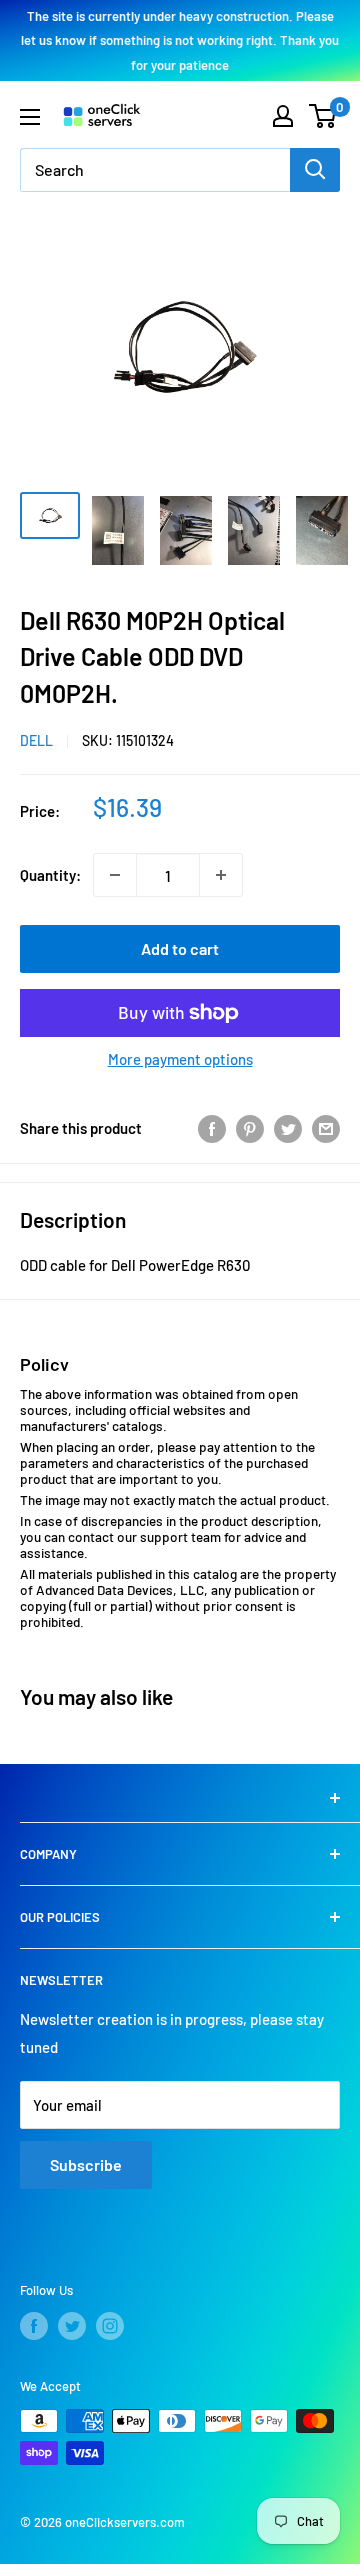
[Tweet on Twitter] (288, 1128)
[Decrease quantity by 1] (115, 875)
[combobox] (155, 170)
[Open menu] (30, 117)
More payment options (180, 1059)
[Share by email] (326, 1128)
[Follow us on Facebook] (34, 2326)
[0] (323, 116)
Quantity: (50, 875)
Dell (36, 740)
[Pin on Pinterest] (250, 1128)
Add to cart (180, 948)
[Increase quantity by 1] (221, 875)
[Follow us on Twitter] (72, 2326)
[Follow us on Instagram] (110, 2326)
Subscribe (86, 2164)
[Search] (315, 170)
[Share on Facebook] (212, 1128)
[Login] (283, 116)
